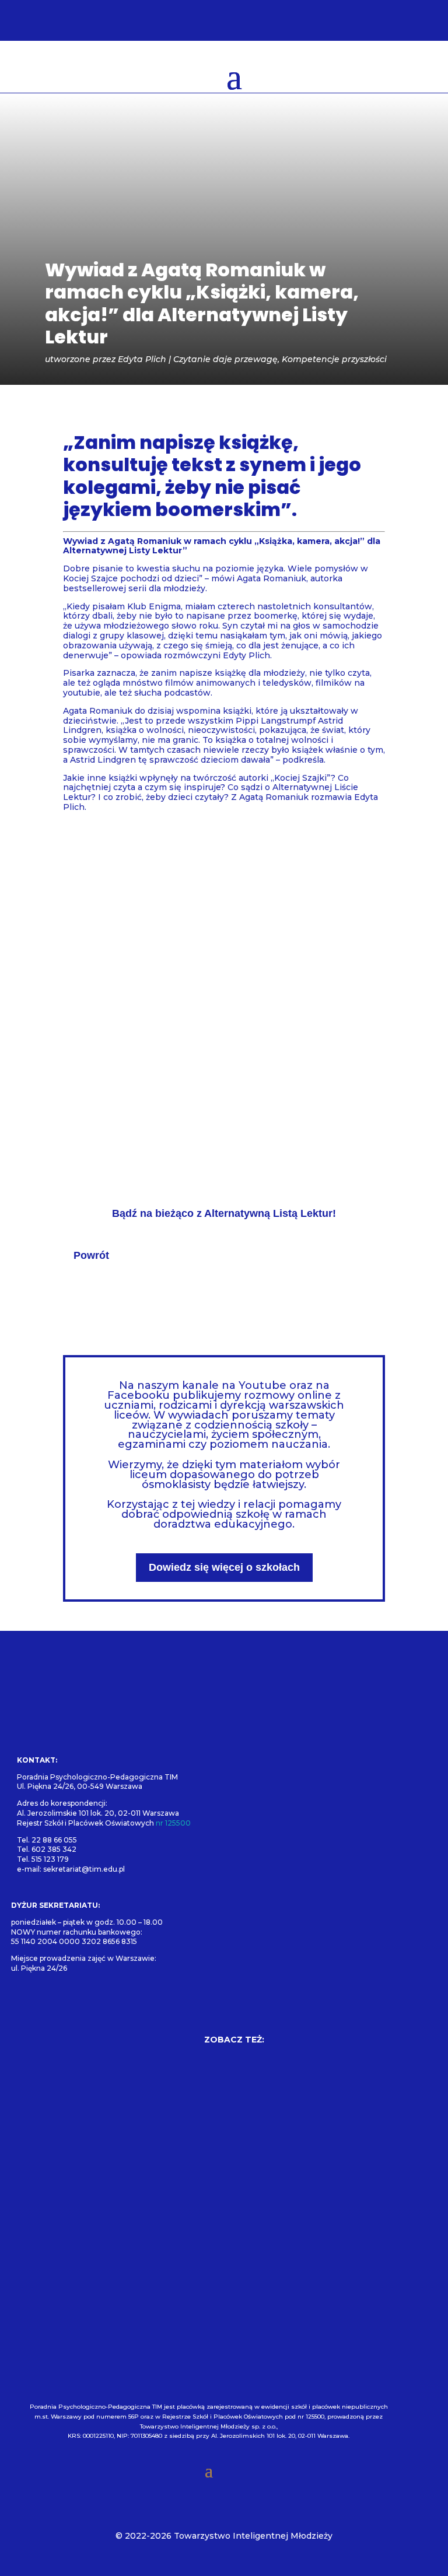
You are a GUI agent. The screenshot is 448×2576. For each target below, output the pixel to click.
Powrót (91, 1255)
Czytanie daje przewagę (225, 359)
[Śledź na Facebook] (25, 2006)
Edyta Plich (142, 359)
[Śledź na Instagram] (58, 2006)
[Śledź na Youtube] (92, 2006)
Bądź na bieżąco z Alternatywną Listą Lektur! (224, 1213)
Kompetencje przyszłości (334, 359)
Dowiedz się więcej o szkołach (224, 1567)
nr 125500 (173, 1823)
